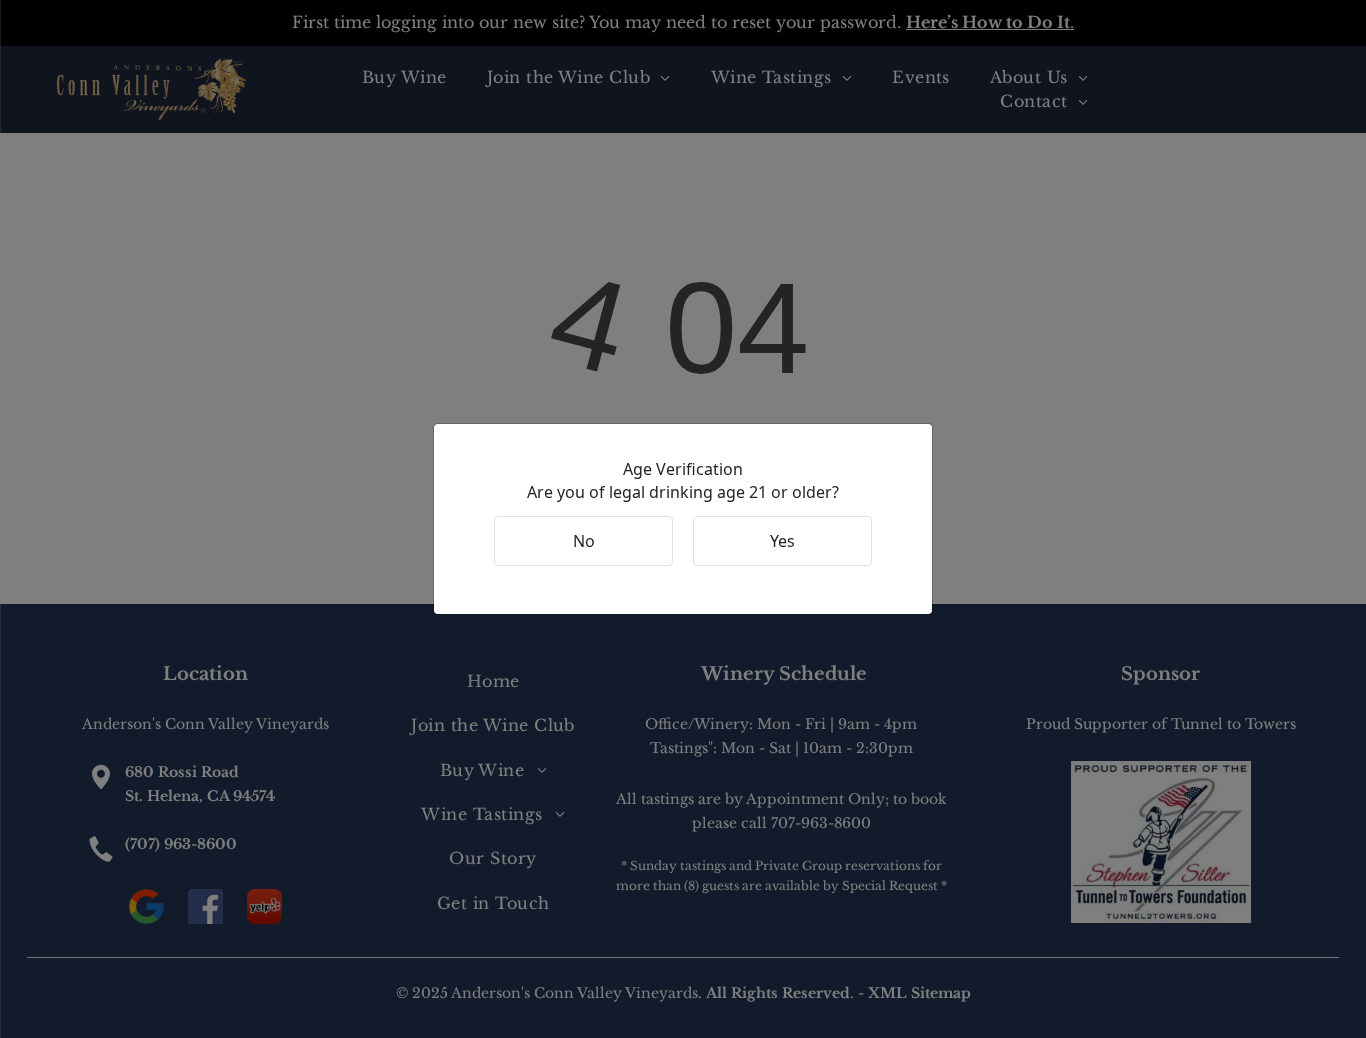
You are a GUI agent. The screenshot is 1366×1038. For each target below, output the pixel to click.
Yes (782, 541)
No (584, 541)
